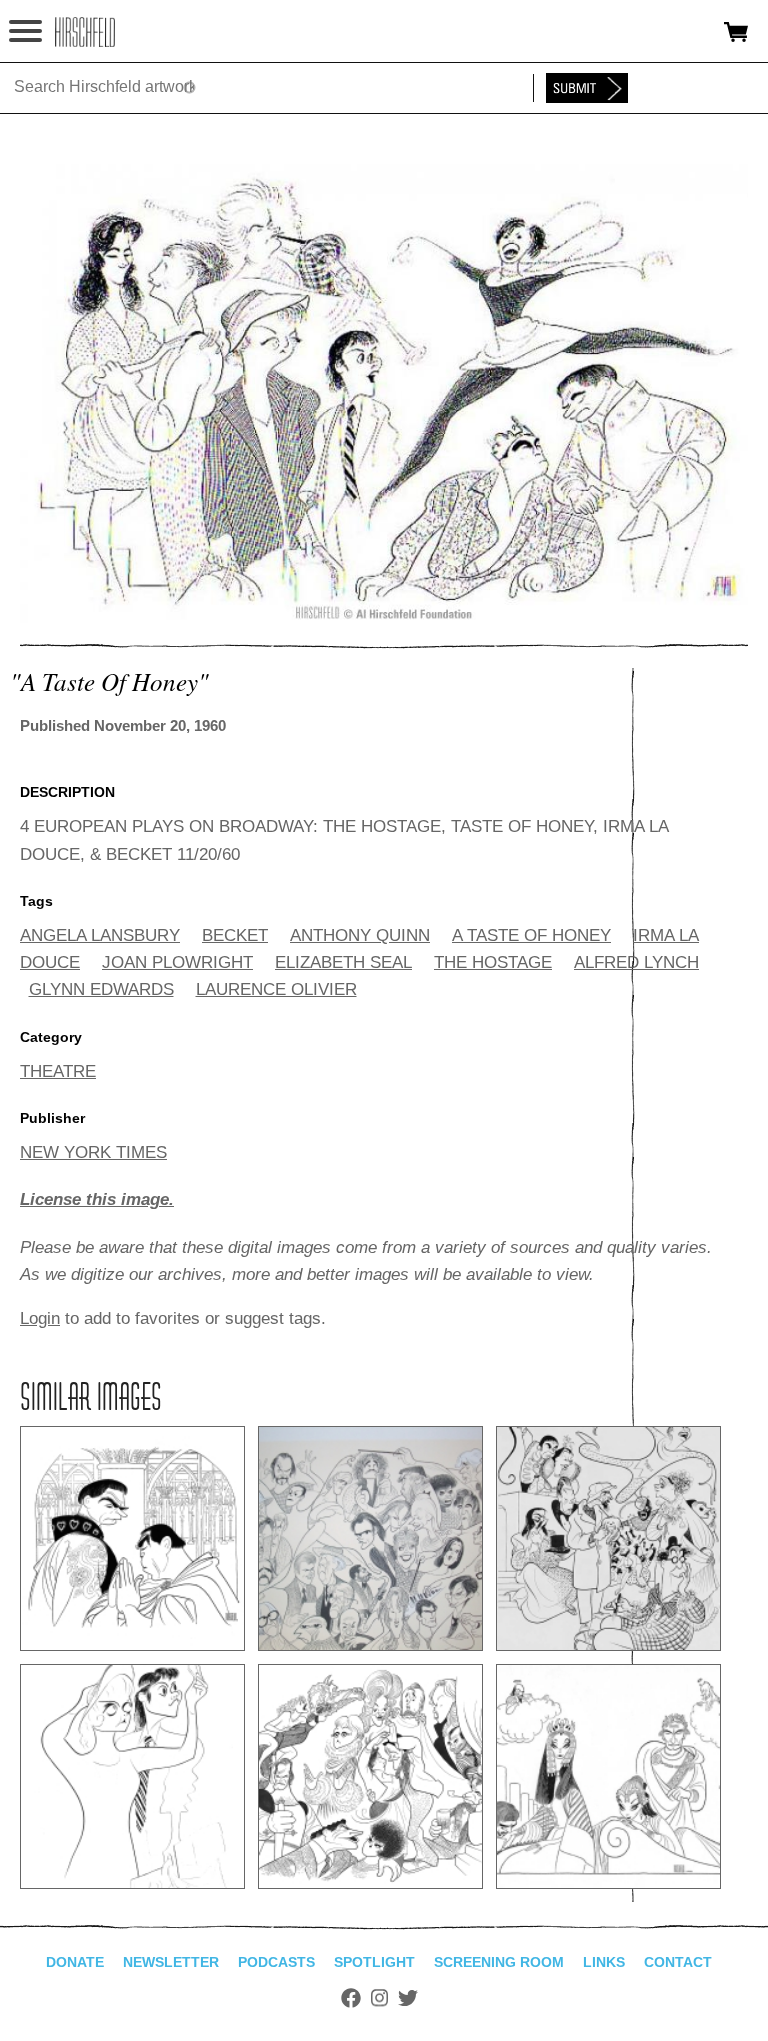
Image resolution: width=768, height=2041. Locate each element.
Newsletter (171, 1962)
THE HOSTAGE (493, 962)
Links (604, 1962)
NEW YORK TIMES (93, 1152)
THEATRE (58, 1071)
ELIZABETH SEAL (343, 962)
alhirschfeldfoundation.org (85, 32)
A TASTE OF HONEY (531, 935)
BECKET (235, 935)
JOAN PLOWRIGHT (177, 962)
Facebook (351, 1998)
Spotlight (374, 1962)
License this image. (97, 1199)
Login (40, 1318)
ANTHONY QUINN (360, 935)
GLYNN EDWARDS (101, 989)
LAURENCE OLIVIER (276, 989)
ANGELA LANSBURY (100, 935)
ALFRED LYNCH (636, 962)
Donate (75, 1962)
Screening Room (499, 1962)
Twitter (408, 1998)
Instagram (379, 1998)
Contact (678, 1962)
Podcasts (276, 1962)
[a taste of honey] (384, 617)
